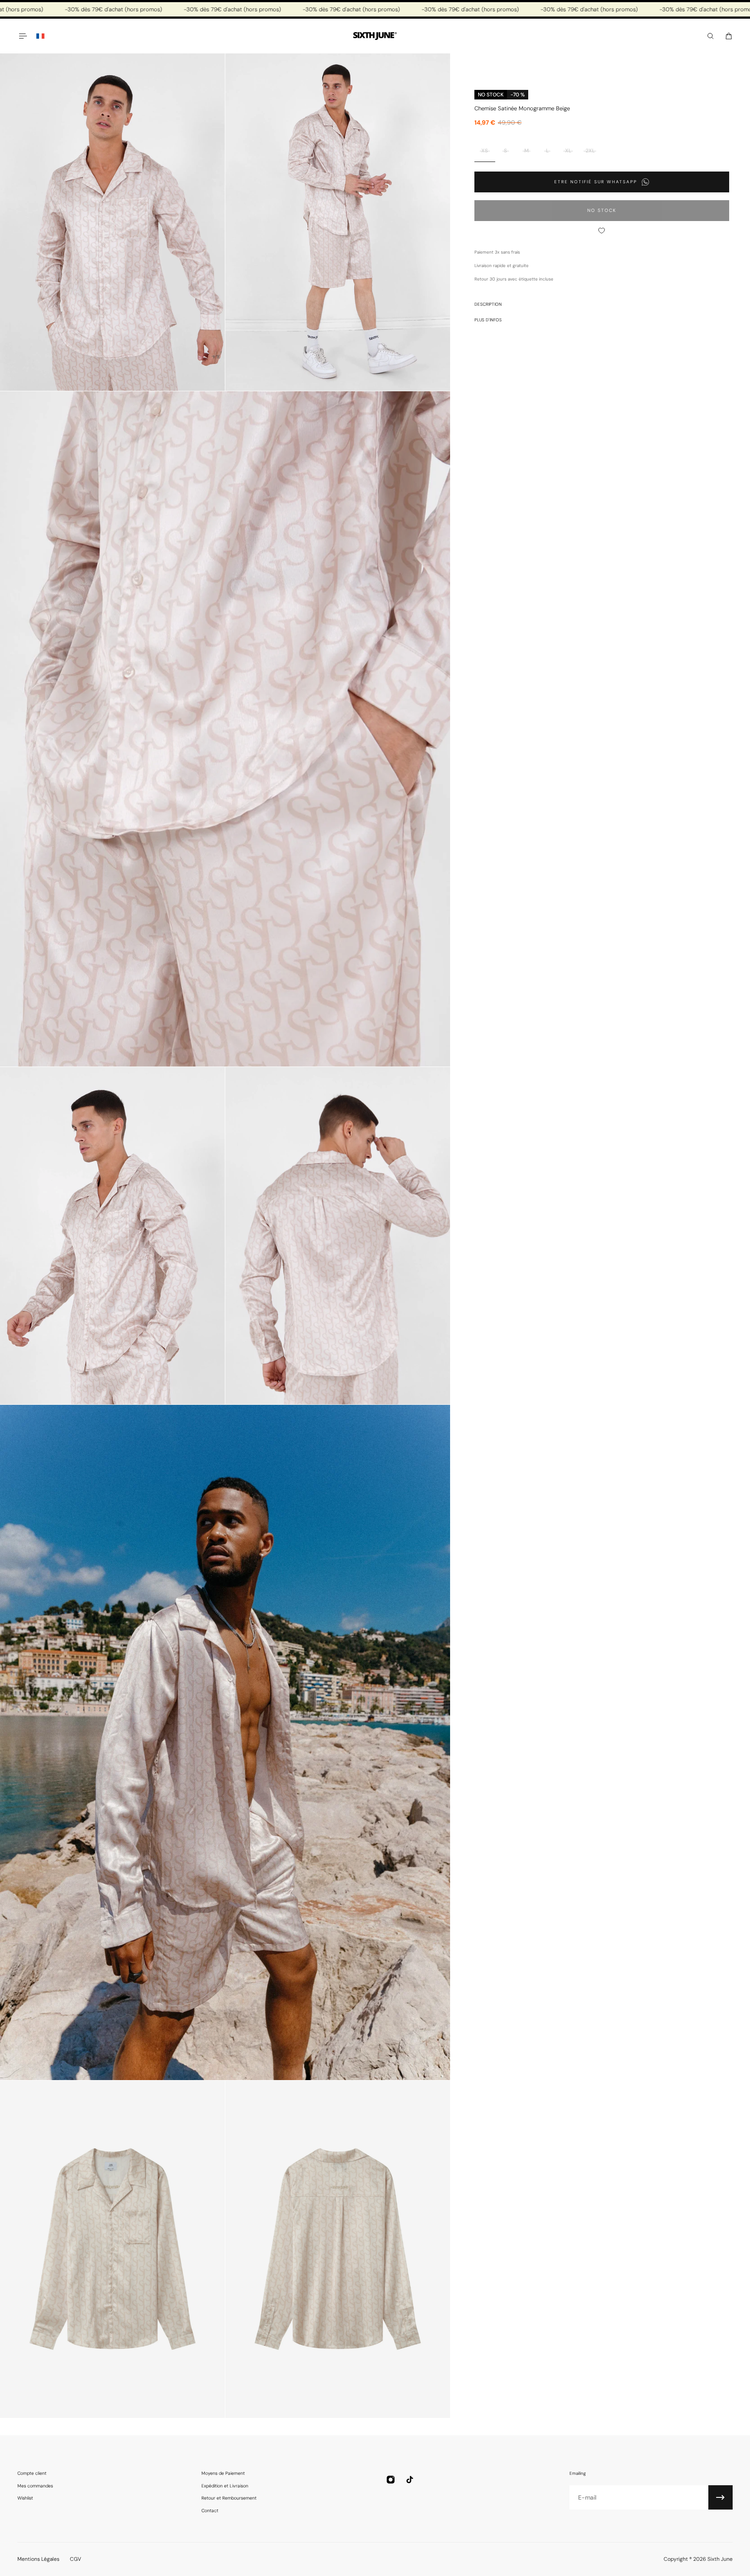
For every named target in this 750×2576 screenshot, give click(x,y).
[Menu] (23, 36)
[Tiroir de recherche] (711, 36)
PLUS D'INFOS (488, 320)
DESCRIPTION (488, 304)
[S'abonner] (720, 2497)
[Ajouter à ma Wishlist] (602, 231)
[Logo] (375, 36)
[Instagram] (391, 2480)
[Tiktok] (410, 2480)
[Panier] (729, 36)
